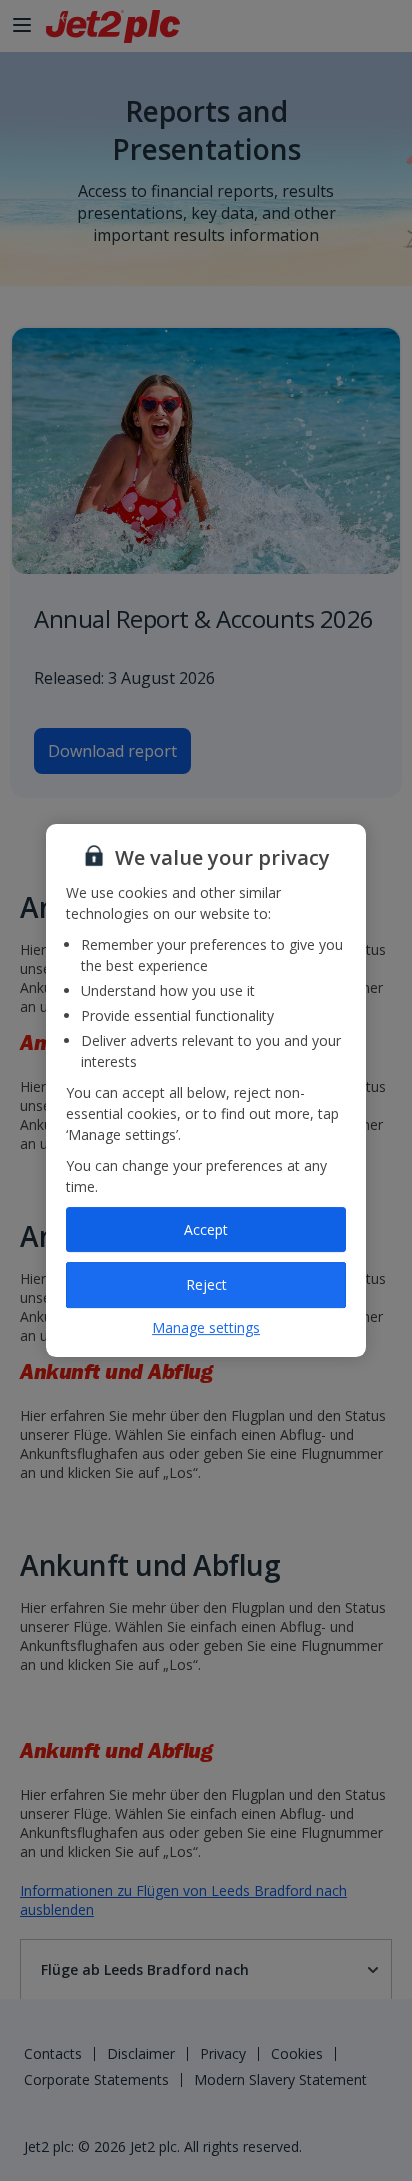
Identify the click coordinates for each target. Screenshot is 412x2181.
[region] (206, 1091)
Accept (206, 1229)
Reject (206, 1284)
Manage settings (206, 1327)
